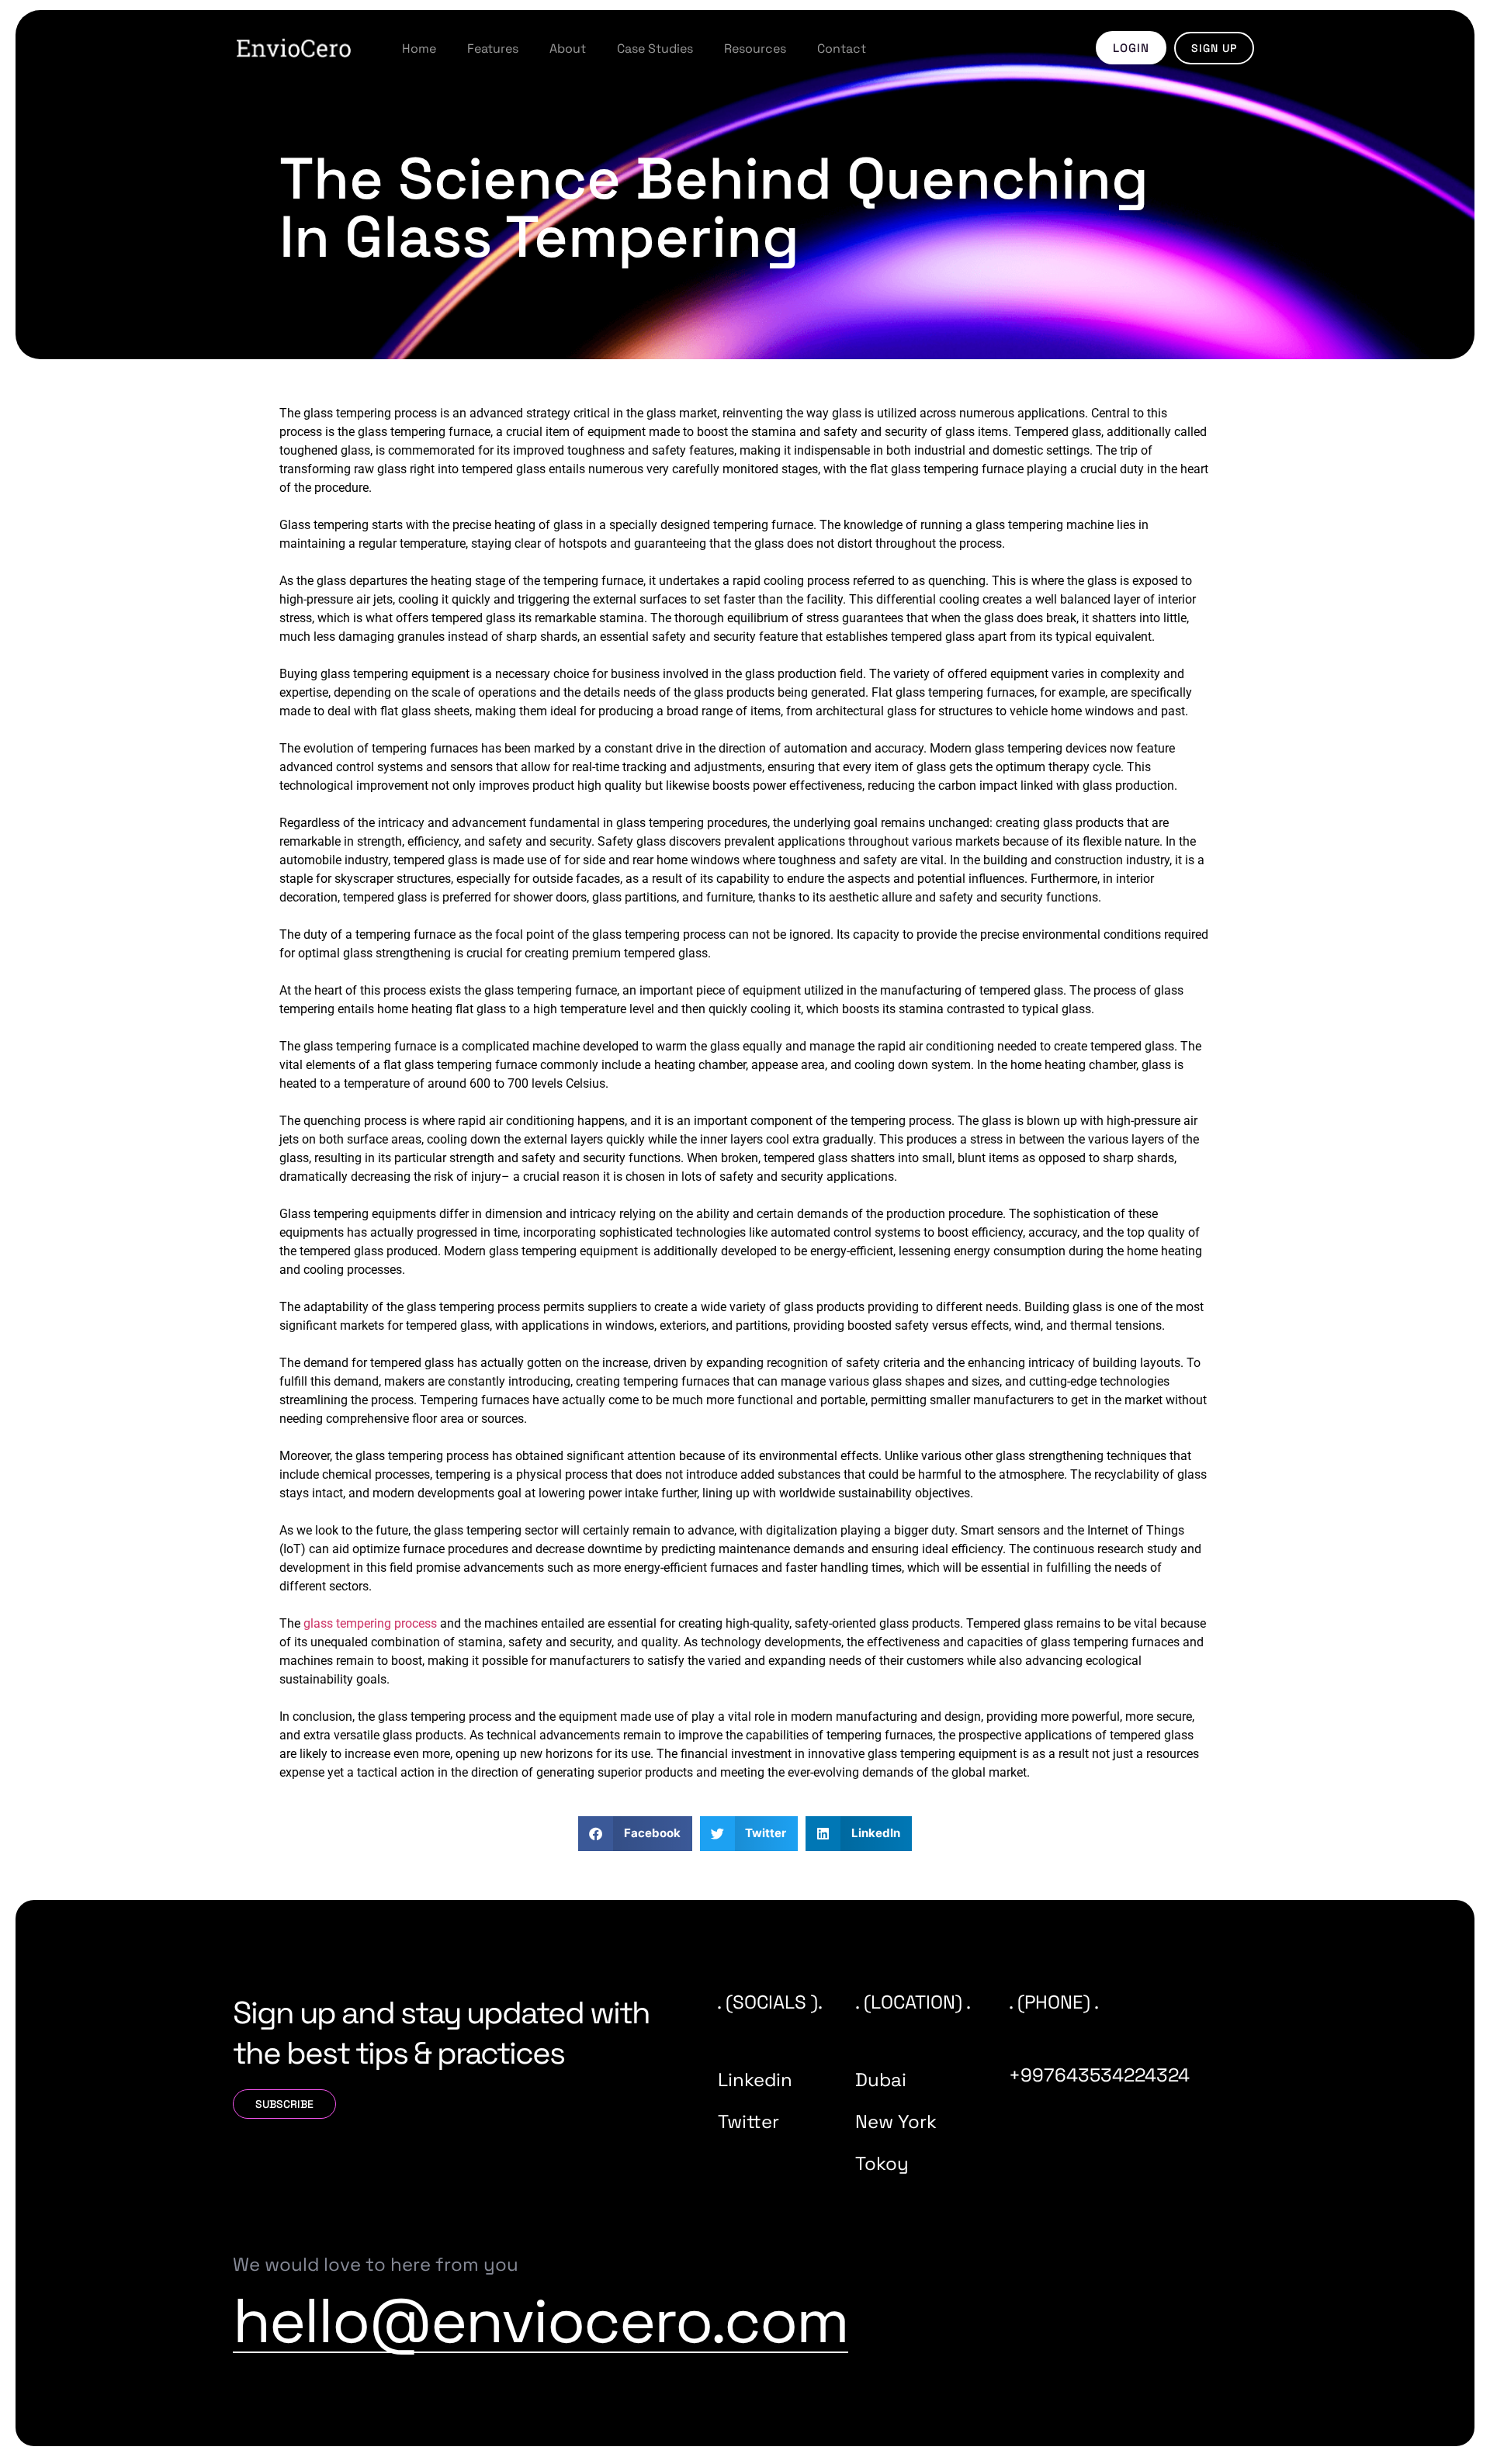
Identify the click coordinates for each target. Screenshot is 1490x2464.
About (568, 48)
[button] (635, 1834)
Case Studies (655, 48)
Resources (755, 48)
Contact (842, 48)
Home (419, 48)
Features (493, 48)
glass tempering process (370, 1623)
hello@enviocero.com (541, 2320)
